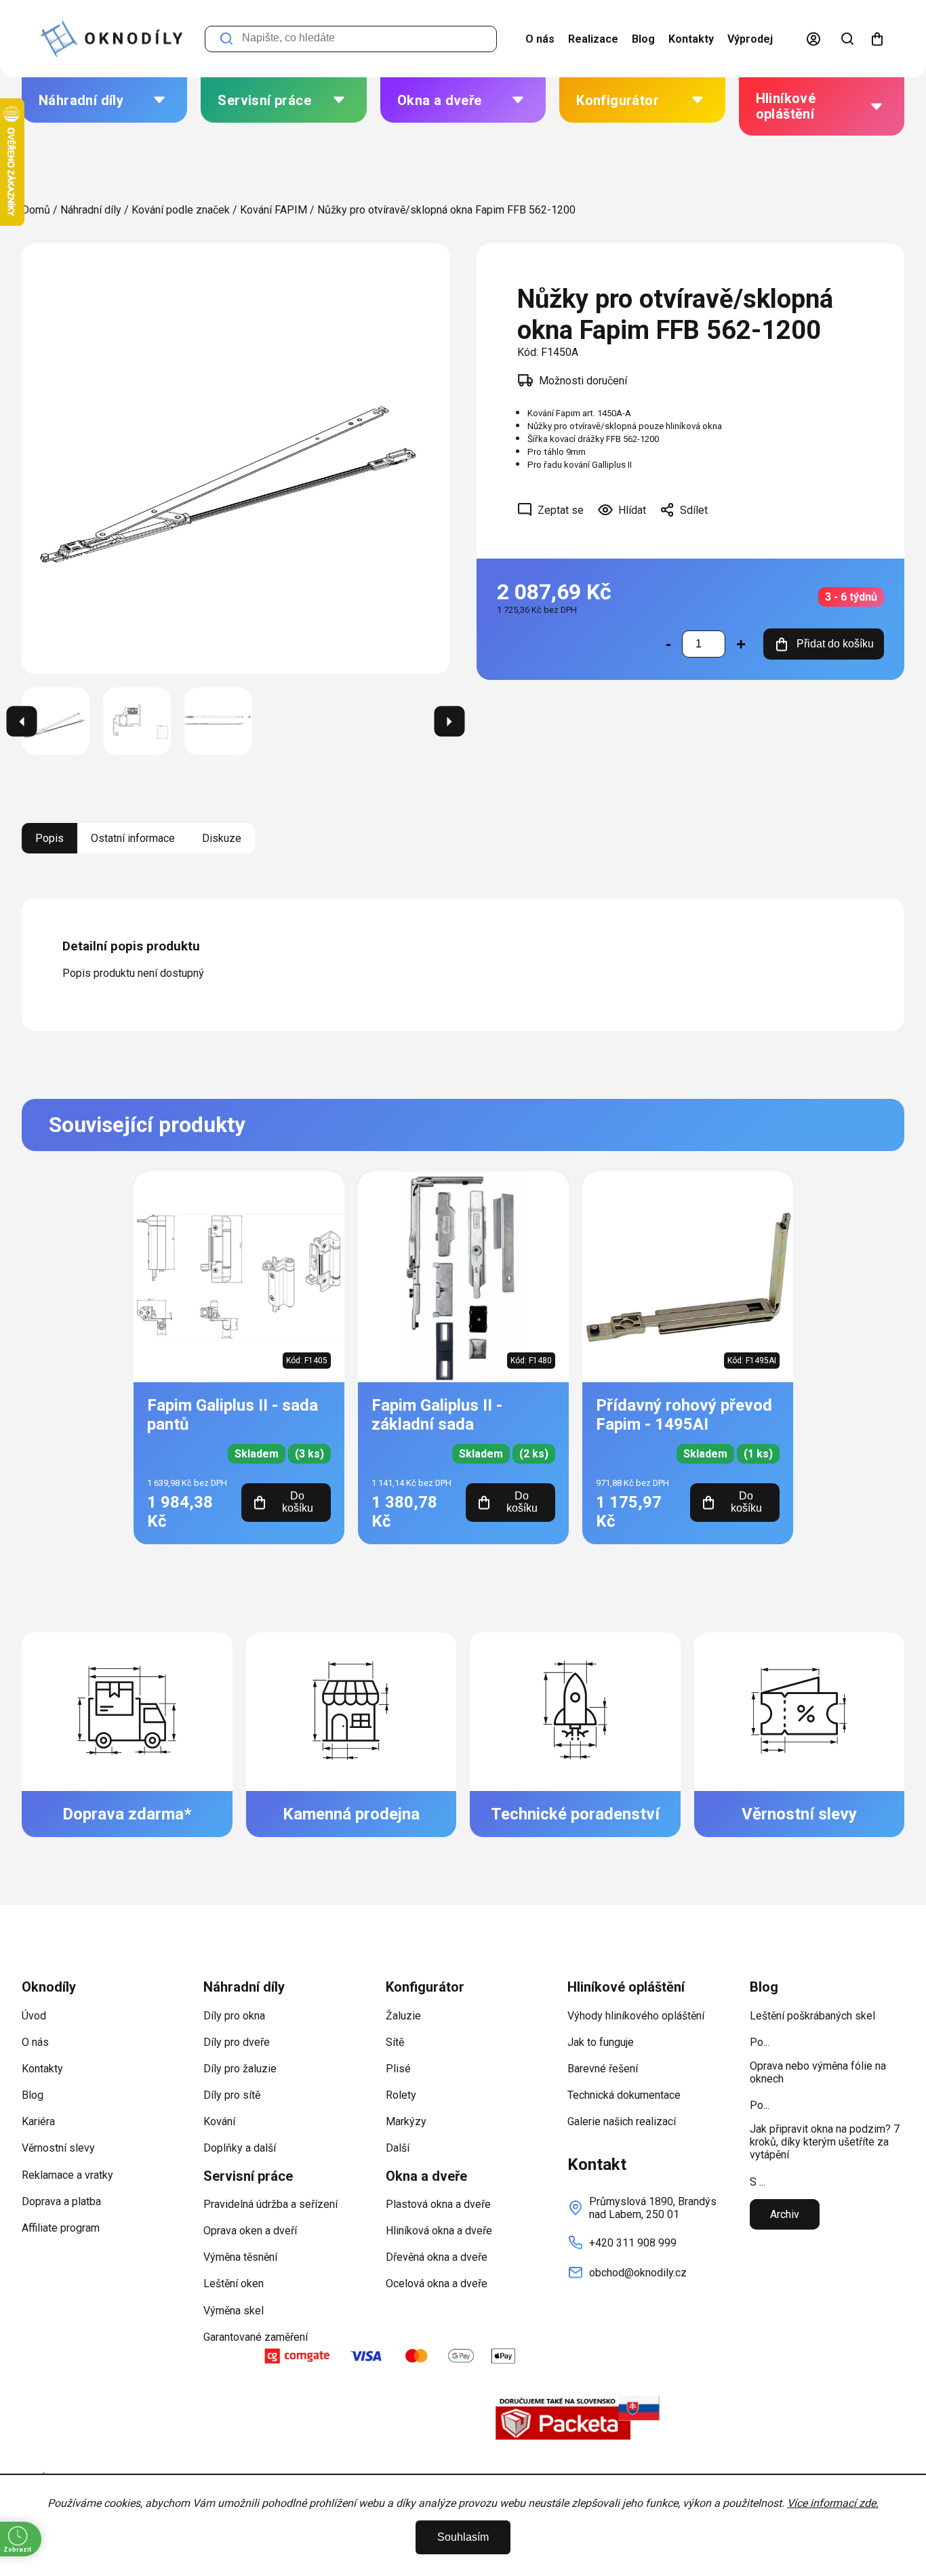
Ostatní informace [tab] (133, 838)
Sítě (395, 2042)
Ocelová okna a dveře (437, 2283)
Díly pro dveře (237, 2042)
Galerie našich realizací (622, 2121)
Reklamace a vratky (67, 2175)
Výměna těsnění (240, 2257)
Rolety (401, 2095)
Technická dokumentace (624, 2095)
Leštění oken (234, 2283)
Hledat (226, 39)
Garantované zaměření (256, 2337)
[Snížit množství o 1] (668, 644)
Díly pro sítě (232, 2095)
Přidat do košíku (835, 644)
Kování (219, 2121)
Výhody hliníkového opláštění (636, 2016)
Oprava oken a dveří (250, 2231)
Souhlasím (463, 2537)
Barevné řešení (603, 2069)
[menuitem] (104, 100)
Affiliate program (61, 2228)
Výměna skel (234, 2311)
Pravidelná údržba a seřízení (270, 2204)
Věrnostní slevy (58, 2148)
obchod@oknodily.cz (638, 2273)
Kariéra (38, 2121)
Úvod (34, 2016)
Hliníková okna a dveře (439, 2231)
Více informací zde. (833, 2503)
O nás (540, 39)
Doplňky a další (240, 2148)
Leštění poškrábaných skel (812, 2016)
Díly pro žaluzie (240, 2069)
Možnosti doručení (583, 381)
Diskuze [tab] (222, 838)
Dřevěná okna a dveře (437, 2257)
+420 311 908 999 (633, 2243)
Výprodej (750, 39)
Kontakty (691, 39)
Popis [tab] (49, 838)
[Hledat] (847, 39)
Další (398, 2148)
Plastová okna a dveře (438, 2204)
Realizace (593, 39)
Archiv (785, 2214)
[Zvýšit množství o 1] (741, 644)
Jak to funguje (601, 2042)
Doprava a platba (61, 2201)
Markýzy (406, 2121)
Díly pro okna (234, 2016)
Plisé (398, 2069)
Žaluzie (403, 2016)
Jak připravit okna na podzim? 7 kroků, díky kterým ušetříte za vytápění (825, 2142)
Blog (643, 39)
